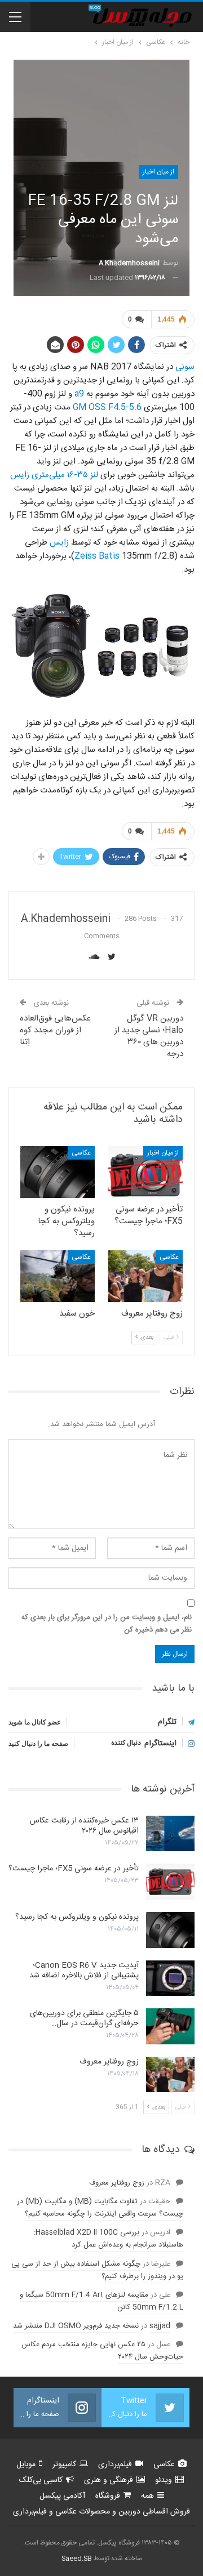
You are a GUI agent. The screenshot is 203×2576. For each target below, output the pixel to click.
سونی (184, 367)
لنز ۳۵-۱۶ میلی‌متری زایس (54, 475)
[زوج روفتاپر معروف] (145, 1276)
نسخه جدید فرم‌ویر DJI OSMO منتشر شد (76, 2326)
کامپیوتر (64, 2464)
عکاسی (81, 1153)
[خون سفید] (58, 1276)
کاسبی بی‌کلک (41, 2480)
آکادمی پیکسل (62, 2496)
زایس (58, 543)
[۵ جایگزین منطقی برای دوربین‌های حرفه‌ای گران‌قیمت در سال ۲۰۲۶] (170, 2026)
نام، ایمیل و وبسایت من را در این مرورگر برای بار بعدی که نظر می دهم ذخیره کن (107, 1624)
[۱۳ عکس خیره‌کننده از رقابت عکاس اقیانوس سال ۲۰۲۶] (170, 1834)
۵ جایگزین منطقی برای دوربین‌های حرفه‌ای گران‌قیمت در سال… (84, 2018)
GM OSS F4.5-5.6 (106, 407)
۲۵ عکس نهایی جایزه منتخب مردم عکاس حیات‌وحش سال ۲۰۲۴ (102, 2351)
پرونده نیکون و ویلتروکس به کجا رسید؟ (77, 1917)
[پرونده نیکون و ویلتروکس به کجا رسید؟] (58, 1172)
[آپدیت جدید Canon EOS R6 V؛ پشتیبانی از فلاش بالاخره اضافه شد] (170, 1978)
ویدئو (164, 2480)
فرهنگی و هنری (109, 2480)
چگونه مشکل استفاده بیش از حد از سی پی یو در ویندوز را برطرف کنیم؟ (97, 2270)
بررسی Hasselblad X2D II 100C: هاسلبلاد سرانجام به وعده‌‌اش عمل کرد (109, 2239)
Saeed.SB (77, 2559)
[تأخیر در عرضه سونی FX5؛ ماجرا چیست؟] (145, 1172)
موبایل (26, 2464)
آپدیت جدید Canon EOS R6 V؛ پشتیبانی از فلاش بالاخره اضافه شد (84, 1971)
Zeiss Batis (97, 556)
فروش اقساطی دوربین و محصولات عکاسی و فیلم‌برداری (101, 2512)
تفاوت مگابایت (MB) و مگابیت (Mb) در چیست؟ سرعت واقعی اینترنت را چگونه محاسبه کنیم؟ (100, 2208)
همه (147, 2496)
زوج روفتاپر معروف (109, 2062)
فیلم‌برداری (115, 2464)
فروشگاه (108, 2496)
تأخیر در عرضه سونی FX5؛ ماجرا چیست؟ (74, 1869)
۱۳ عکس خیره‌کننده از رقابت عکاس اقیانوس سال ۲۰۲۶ (84, 1826)
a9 (78, 394)
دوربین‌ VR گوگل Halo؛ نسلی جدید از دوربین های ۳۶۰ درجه (149, 1036)
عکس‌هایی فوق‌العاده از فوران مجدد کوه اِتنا (55, 1030)
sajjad (160, 2326)
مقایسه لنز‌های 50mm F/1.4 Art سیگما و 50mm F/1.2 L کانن (101, 2301)
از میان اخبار (158, 172)
